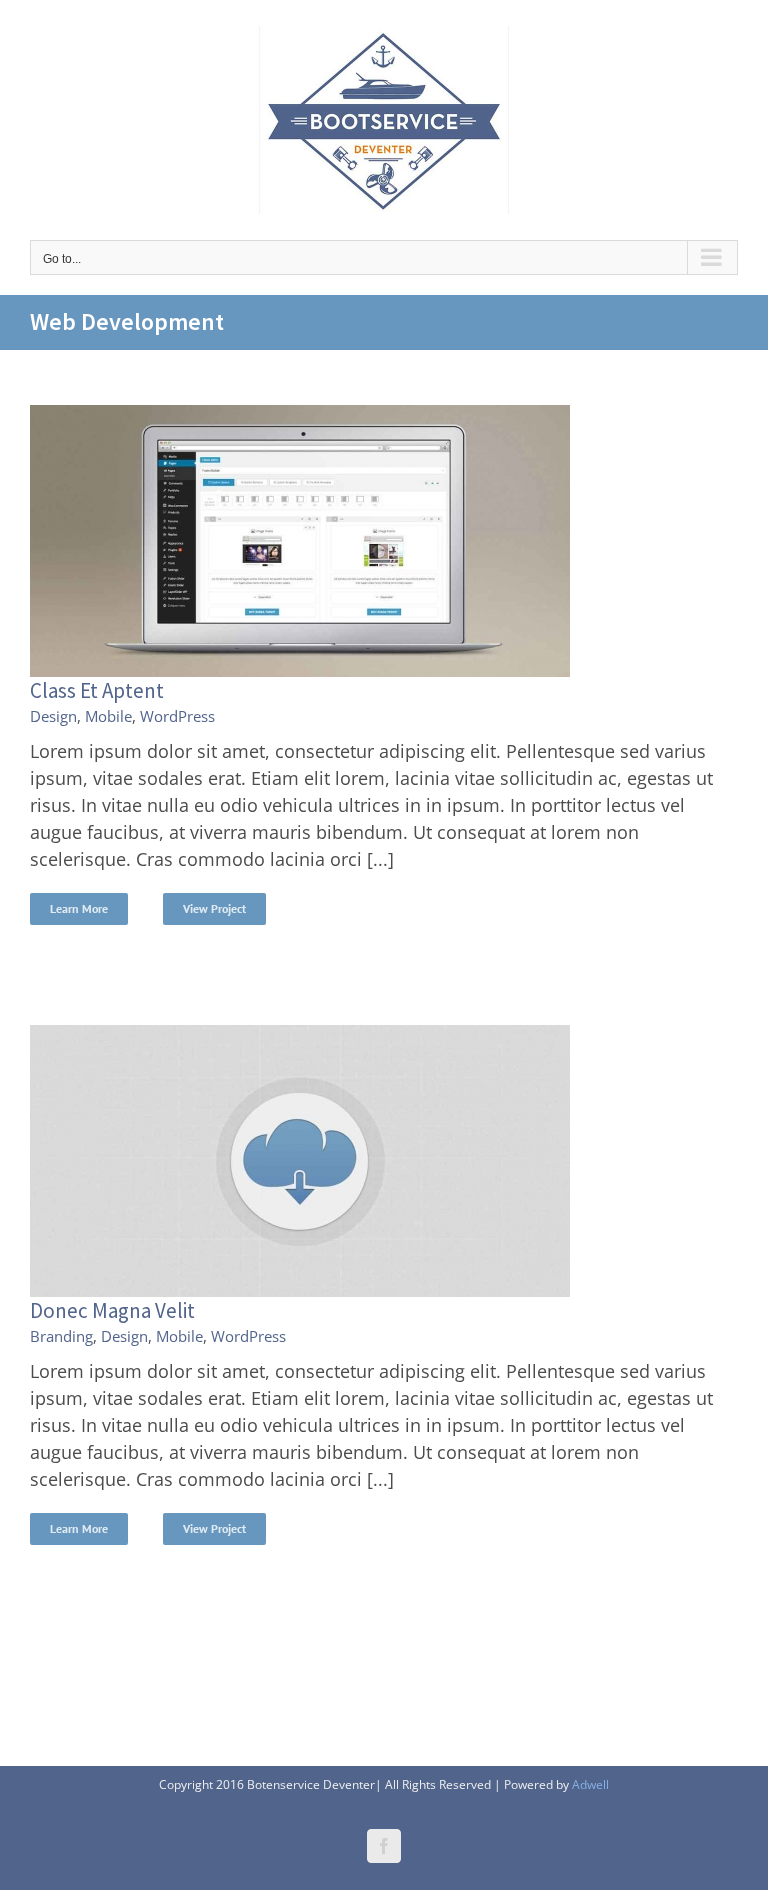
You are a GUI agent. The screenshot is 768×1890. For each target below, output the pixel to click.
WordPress (177, 716)
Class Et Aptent (97, 690)
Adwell (590, 1784)
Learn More (79, 908)
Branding (61, 1336)
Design (53, 716)
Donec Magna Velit (112, 1310)
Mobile (108, 716)
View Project (214, 908)
